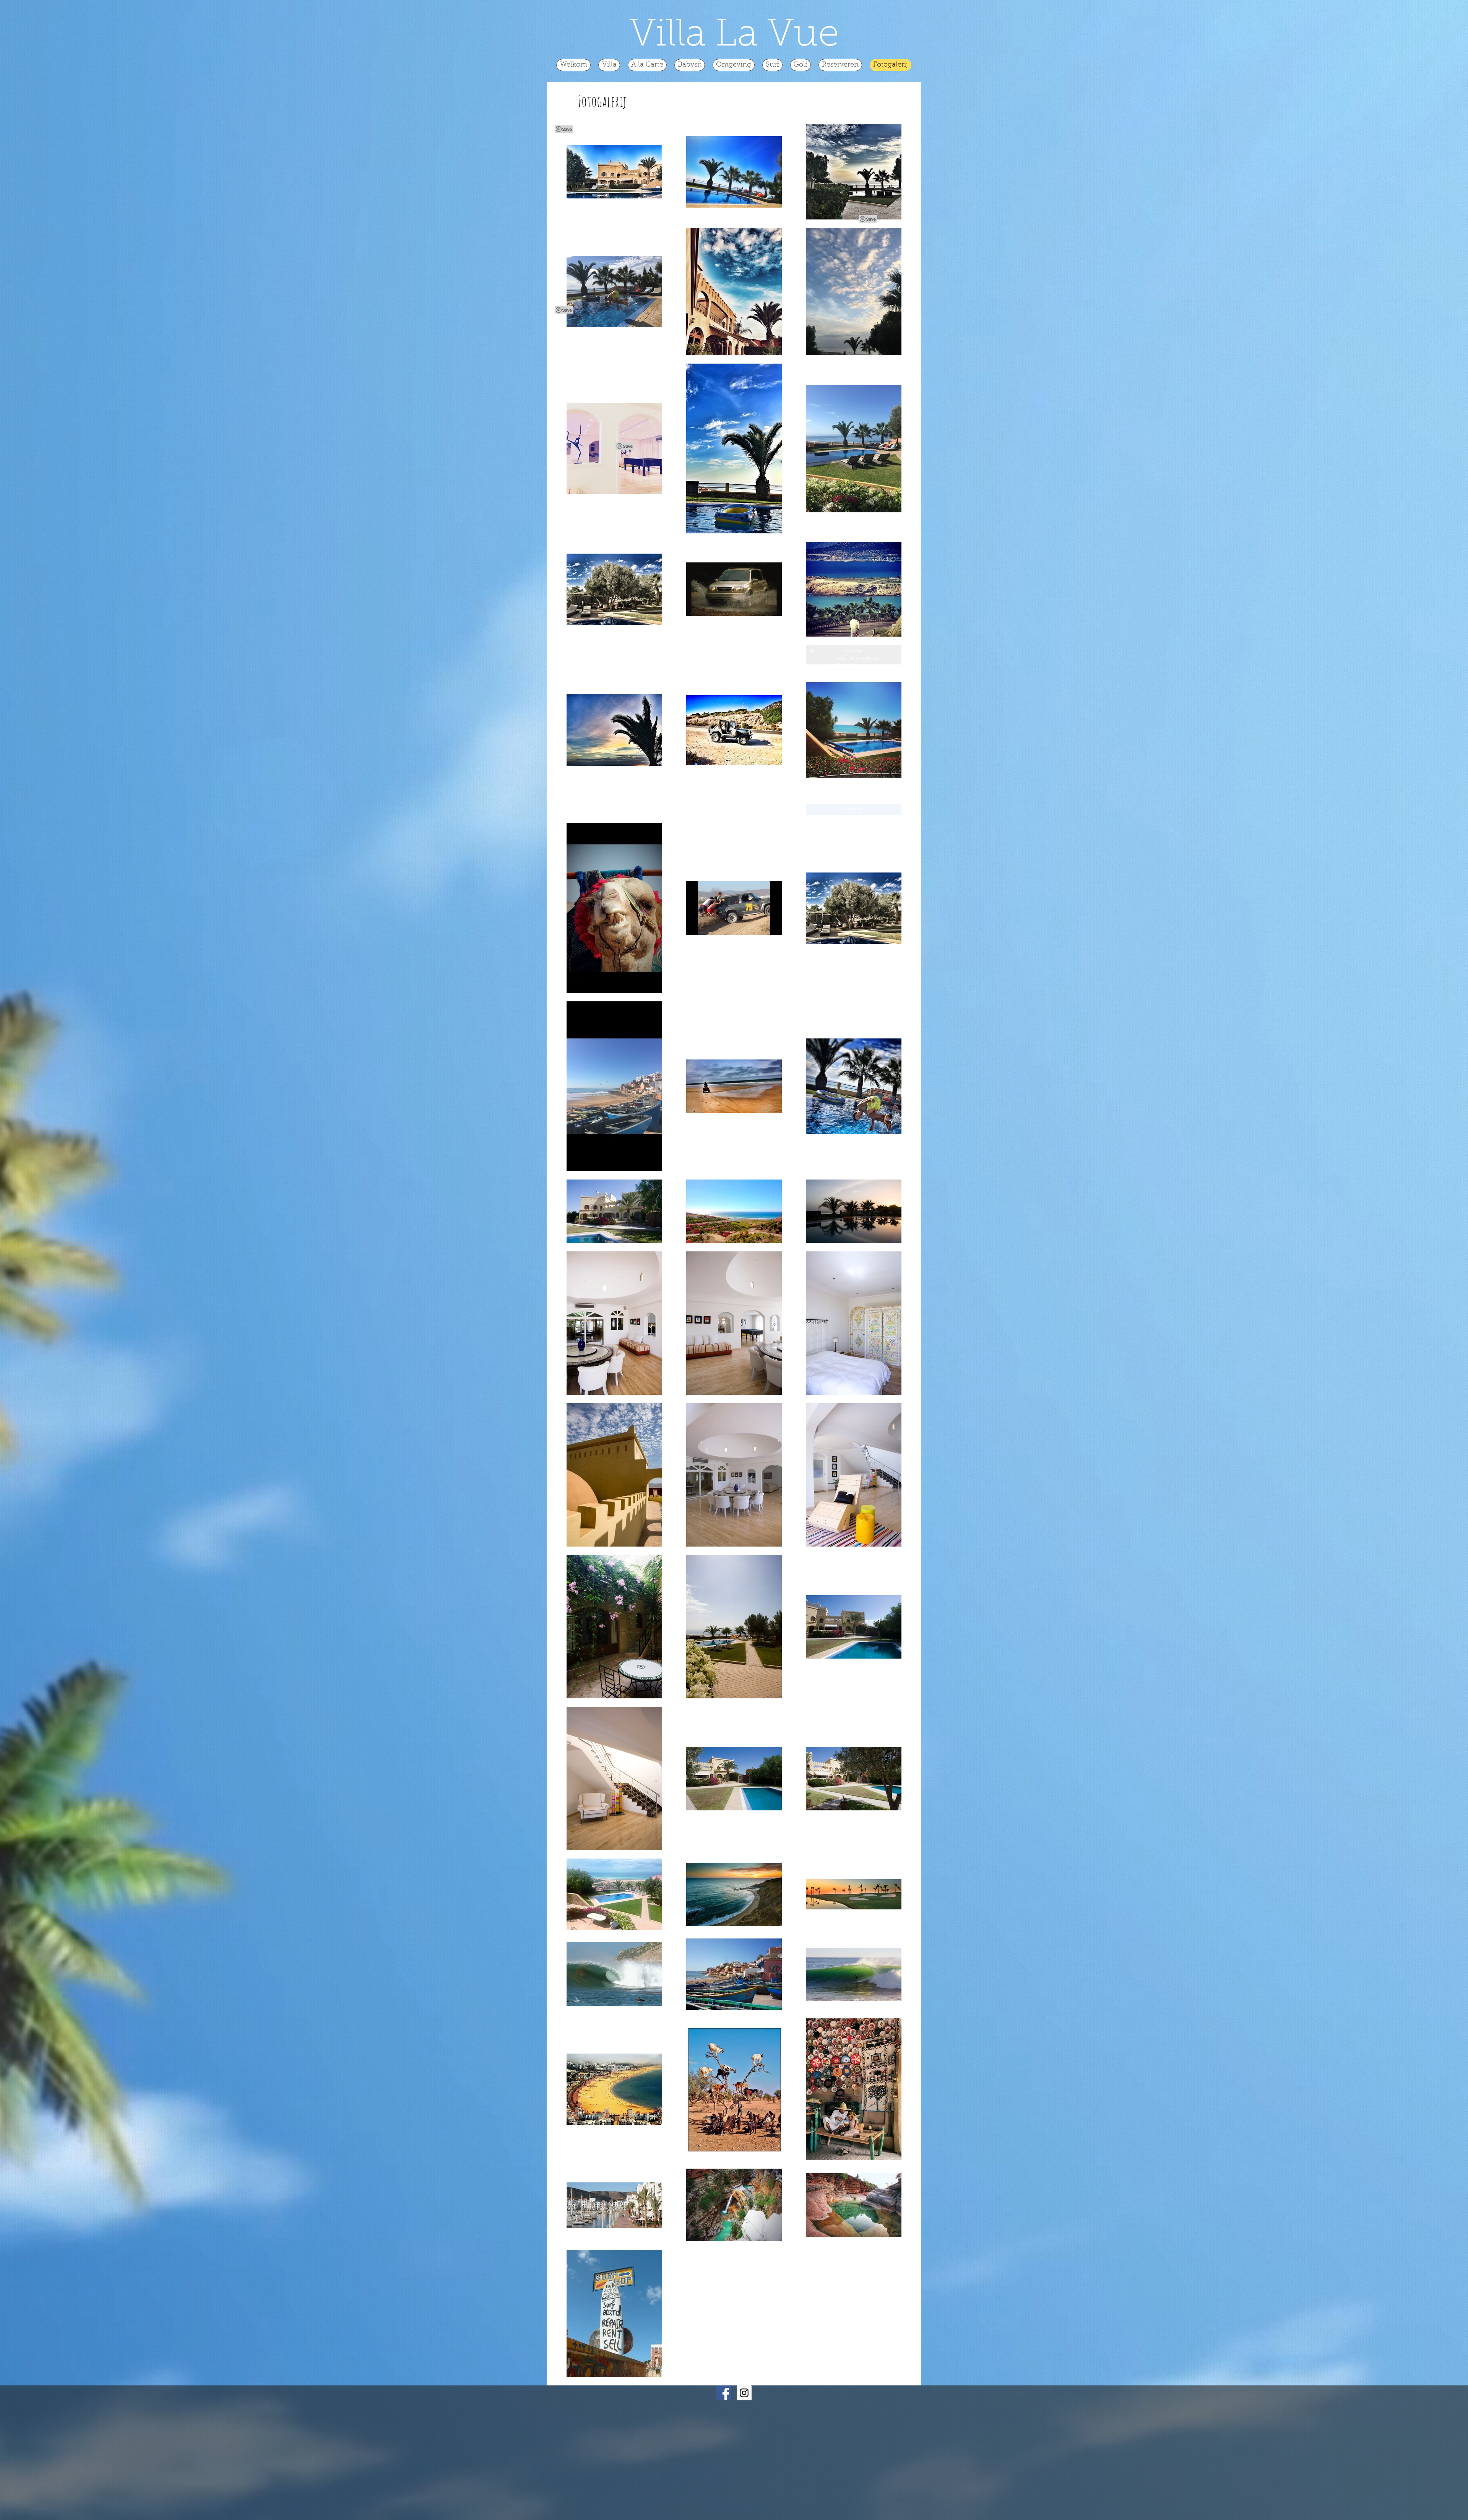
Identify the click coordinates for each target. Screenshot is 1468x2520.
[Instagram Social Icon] (744, 2393)
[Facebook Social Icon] (724, 2393)
